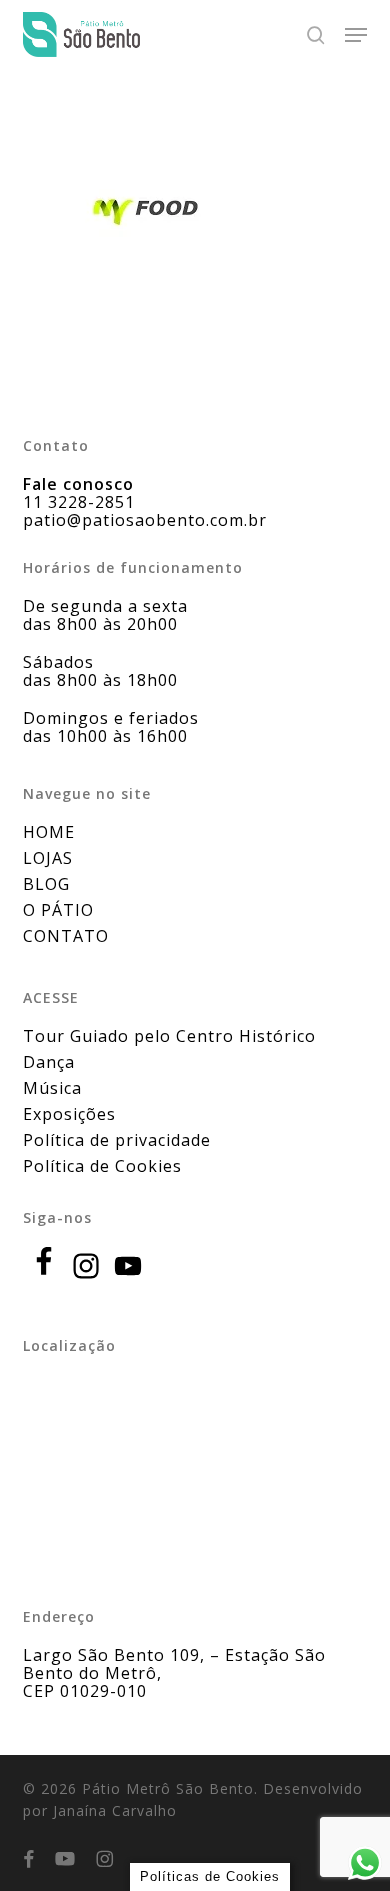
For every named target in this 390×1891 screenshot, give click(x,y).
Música (52, 1088)
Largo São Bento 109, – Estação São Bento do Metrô (174, 1664)
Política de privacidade (117, 1140)
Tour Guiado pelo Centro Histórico (169, 1036)
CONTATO (66, 936)
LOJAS (48, 858)
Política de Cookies (102, 1166)
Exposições (69, 1114)
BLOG (46, 884)
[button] (356, 35)
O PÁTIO (58, 910)
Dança (49, 1062)
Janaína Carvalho (115, 1810)
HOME (49, 832)
